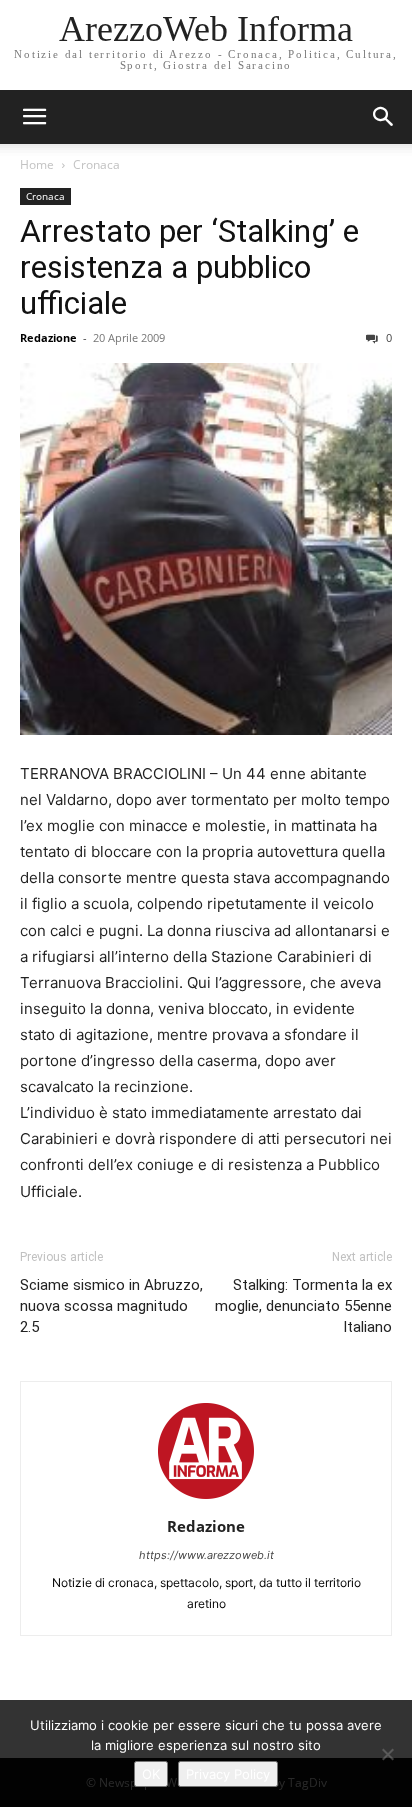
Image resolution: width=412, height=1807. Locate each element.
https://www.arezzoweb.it (206, 1555)
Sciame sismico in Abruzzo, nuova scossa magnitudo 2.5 (111, 1306)
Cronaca (96, 164)
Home (37, 164)
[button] (384, 117)
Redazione (48, 337)
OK (151, 1774)
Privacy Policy (228, 1774)
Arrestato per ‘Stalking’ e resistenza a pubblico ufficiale (189, 267)
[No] (387, 1754)
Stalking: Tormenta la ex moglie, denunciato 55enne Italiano (303, 1306)
